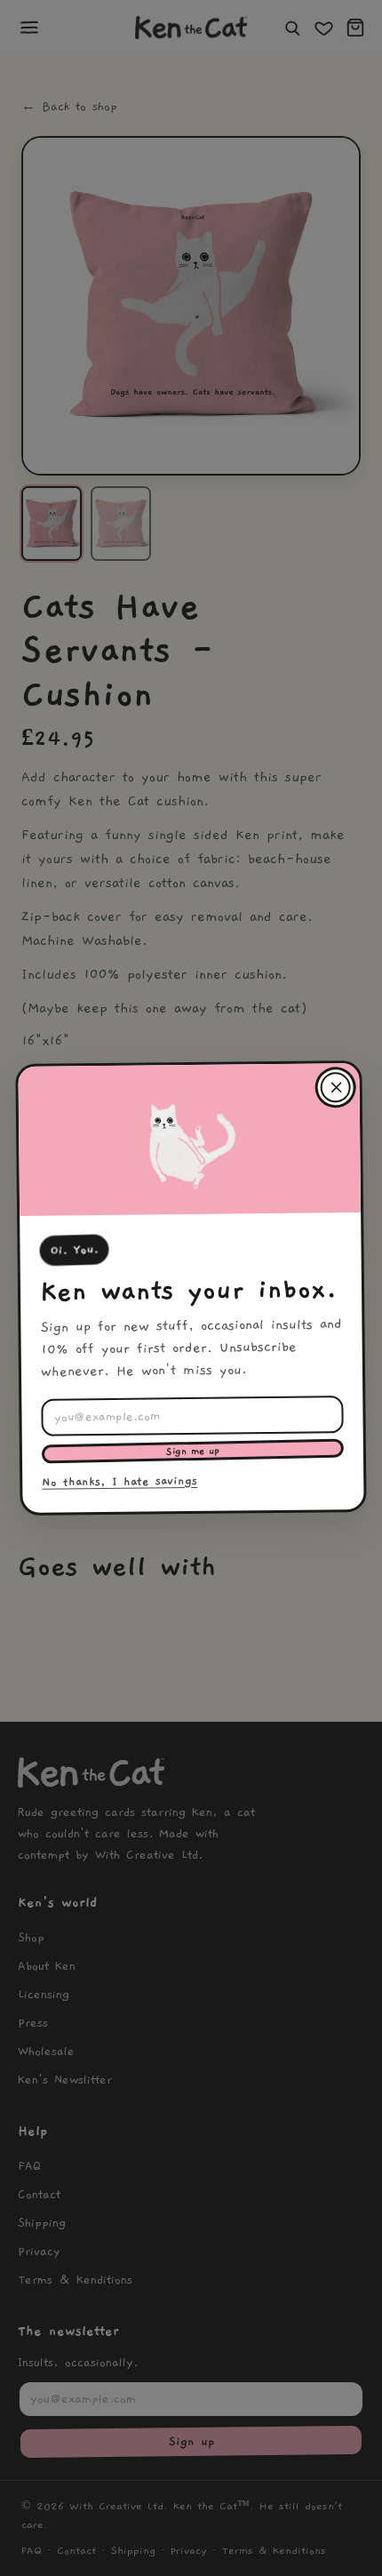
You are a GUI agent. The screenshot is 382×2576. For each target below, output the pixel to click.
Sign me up (192, 1452)
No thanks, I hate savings (119, 1482)
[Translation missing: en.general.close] (335, 1087)
